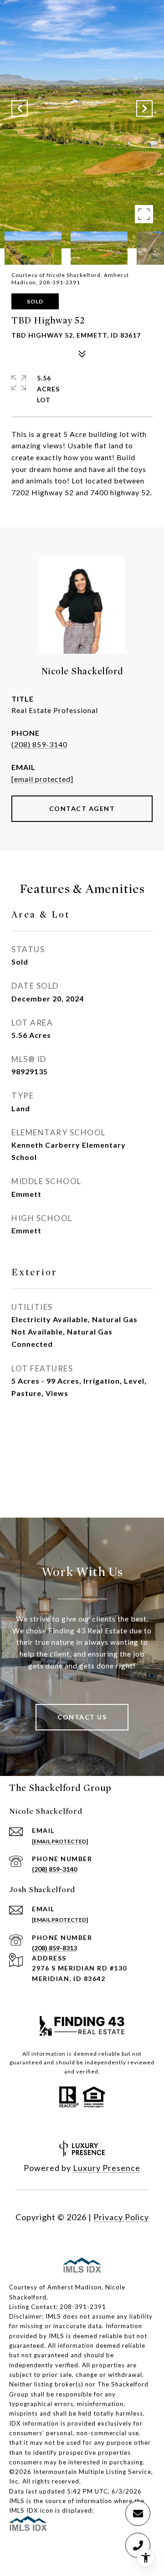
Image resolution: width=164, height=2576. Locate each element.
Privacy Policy (121, 2217)
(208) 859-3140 (39, 744)
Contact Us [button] (82, 1717)
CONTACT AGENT (82, 808)
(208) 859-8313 (54, 1948)
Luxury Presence (107, 2168)
